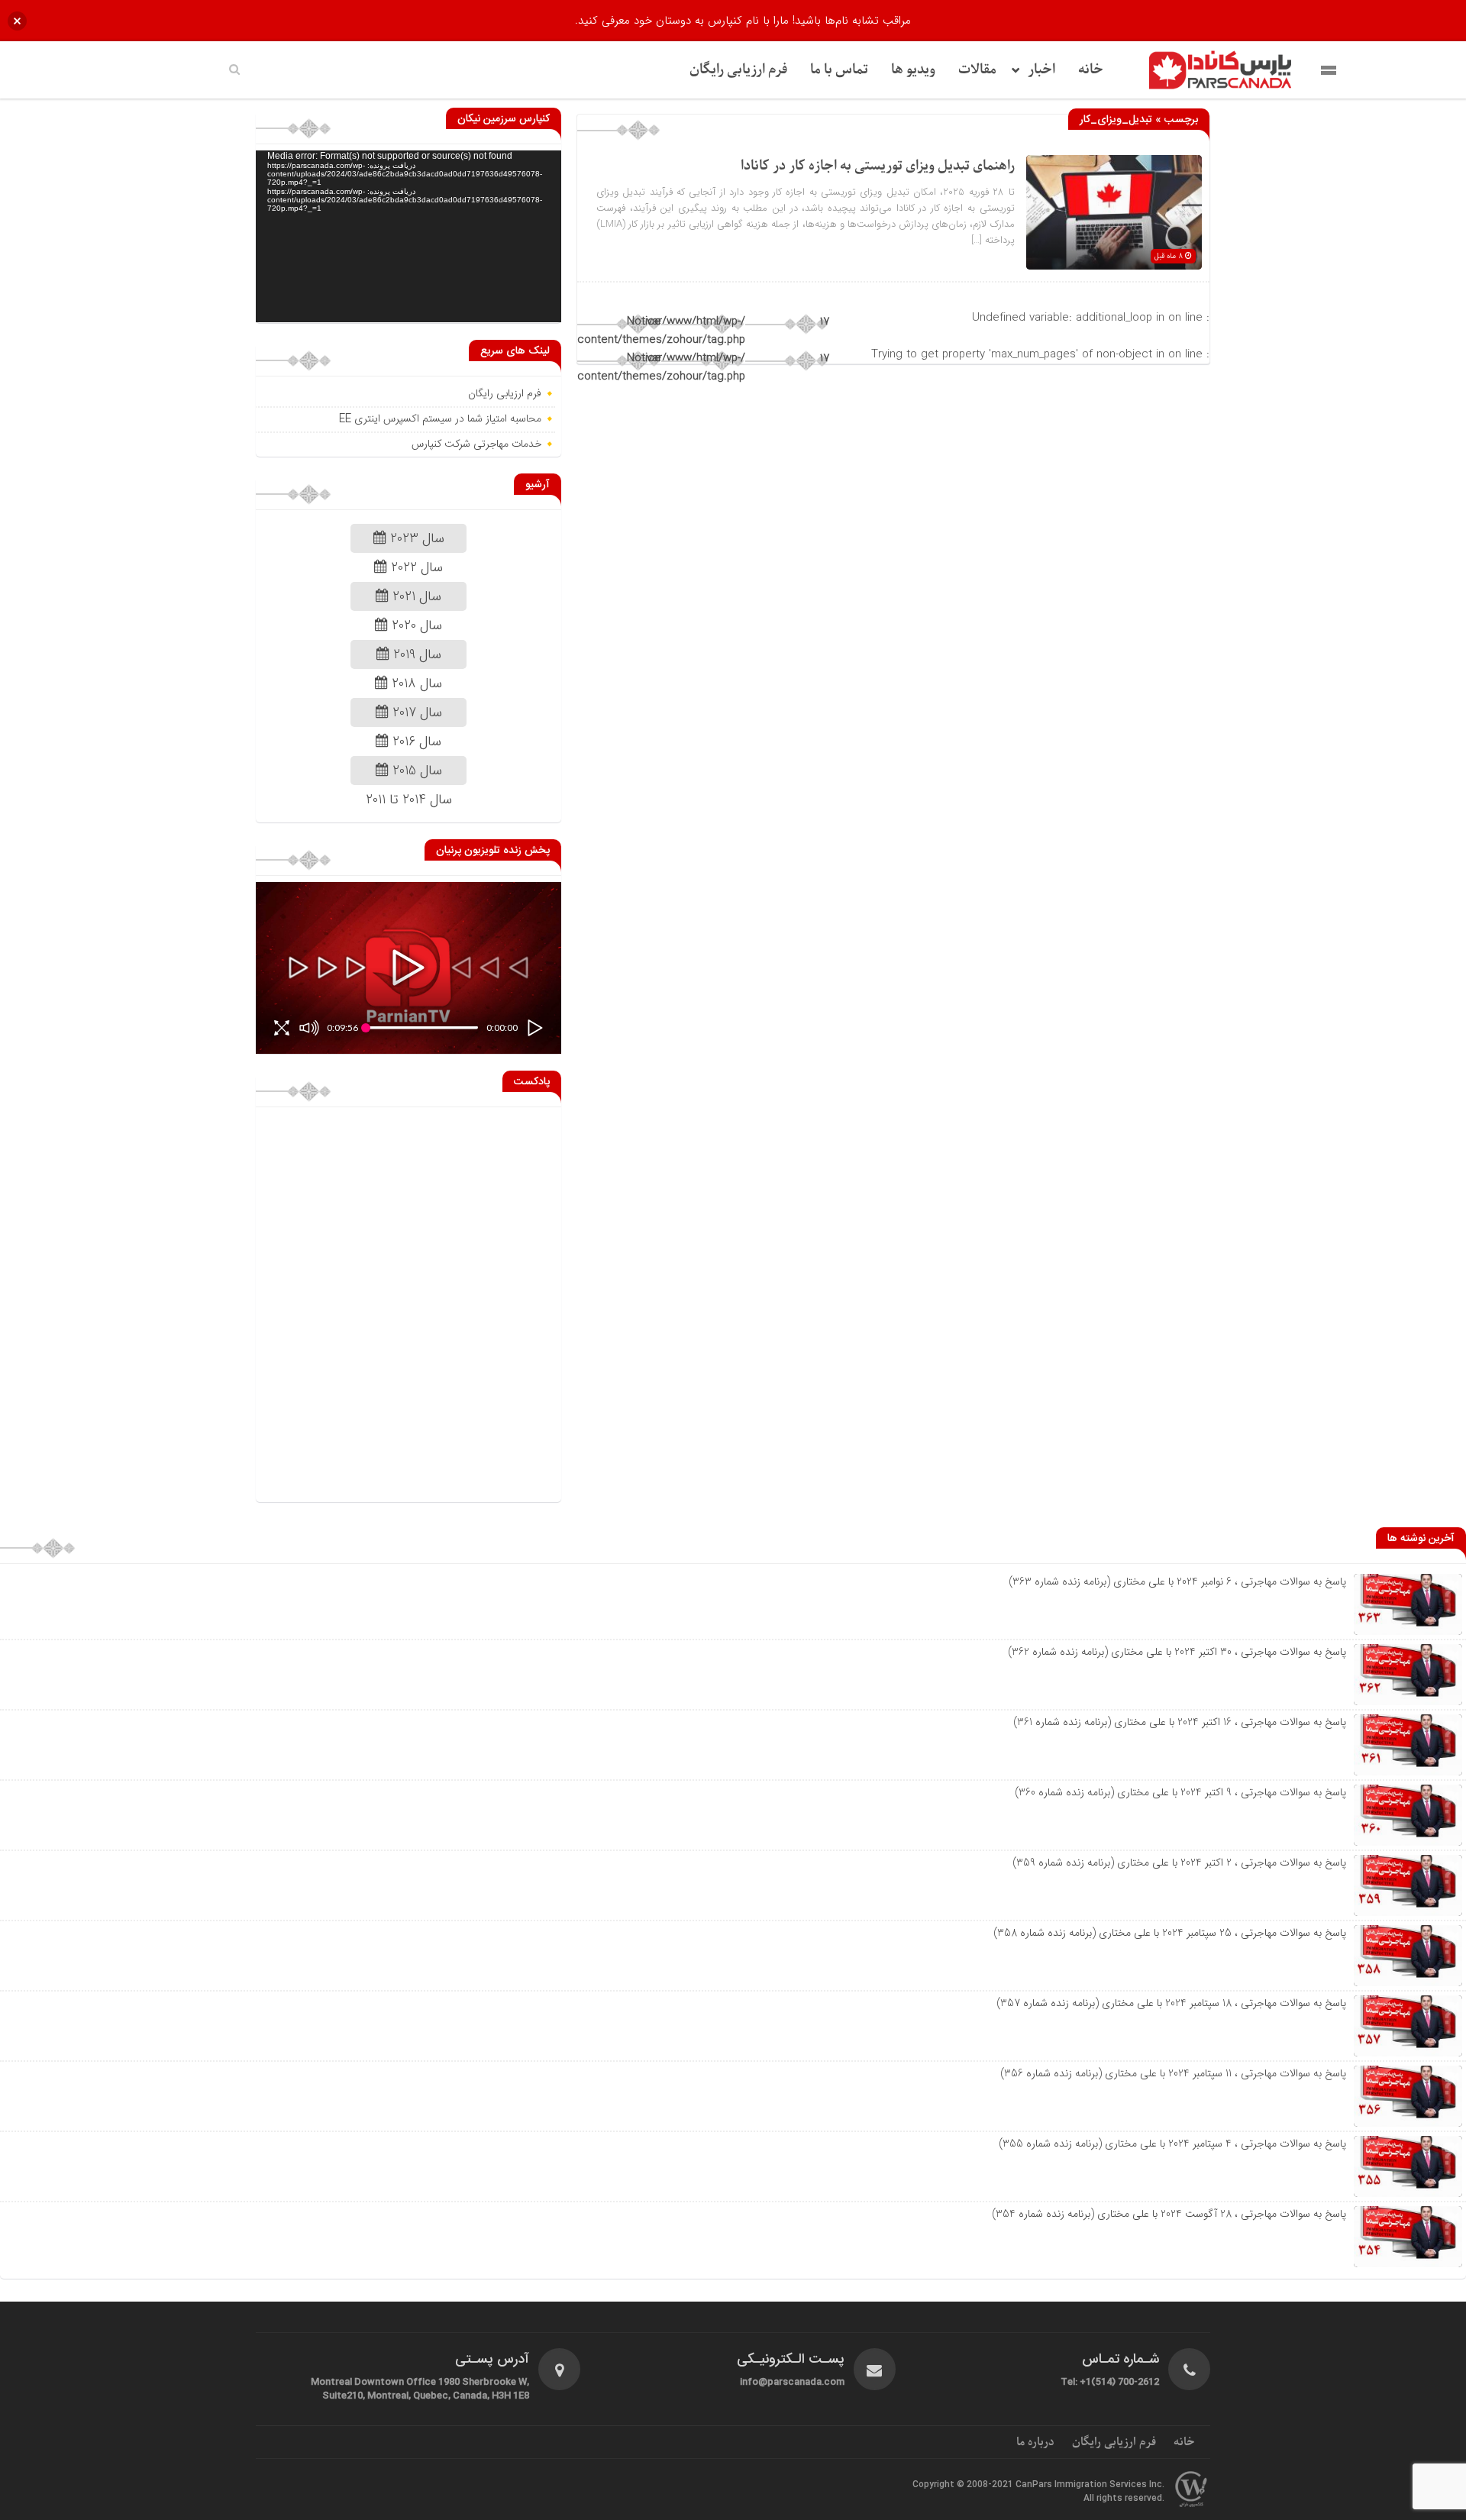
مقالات (977, 70)
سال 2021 (415, 596)
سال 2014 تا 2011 (409, 800)
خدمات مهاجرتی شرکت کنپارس (476, 444)
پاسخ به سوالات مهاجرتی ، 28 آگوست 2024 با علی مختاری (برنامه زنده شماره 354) (1169, 2214)
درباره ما (1035, 2442)
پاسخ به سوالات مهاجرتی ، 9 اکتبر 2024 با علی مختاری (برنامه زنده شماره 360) (1180, 1792)
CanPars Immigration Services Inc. (1090, 2485)
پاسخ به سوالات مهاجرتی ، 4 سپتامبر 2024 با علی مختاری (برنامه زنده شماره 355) (1172, 2144)
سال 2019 (415, 654)
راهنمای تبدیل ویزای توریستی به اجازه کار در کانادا (878, 166)
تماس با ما (839, 70)
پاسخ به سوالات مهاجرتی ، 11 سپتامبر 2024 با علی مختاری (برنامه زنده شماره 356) (1173, 2073)
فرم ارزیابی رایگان (738, 70)
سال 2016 (415, 741)
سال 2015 (415, 771)
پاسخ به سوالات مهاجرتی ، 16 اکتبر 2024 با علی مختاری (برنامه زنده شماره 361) (1180, 1722)
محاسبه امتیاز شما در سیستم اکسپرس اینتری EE (440, 419)
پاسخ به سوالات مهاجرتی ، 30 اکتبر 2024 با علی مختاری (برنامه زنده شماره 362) (1177, 1652)
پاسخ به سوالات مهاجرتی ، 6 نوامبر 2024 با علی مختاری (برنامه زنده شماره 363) (1177, 1581)
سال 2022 (415, 567)
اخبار (1041, 70)
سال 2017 (415, 712)
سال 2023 (415, 538)
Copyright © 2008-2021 (964, 2485)
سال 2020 (415, 625)
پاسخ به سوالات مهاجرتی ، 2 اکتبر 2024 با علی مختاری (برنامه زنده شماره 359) (1179, 1863)
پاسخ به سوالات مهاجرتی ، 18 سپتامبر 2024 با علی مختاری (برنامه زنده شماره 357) (1171, 2003)
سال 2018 (415, 683)
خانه (1091, 70)
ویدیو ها (913, 70)
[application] (408, 236)
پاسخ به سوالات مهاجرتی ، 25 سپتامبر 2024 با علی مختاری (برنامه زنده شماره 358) (1170, 1933)
